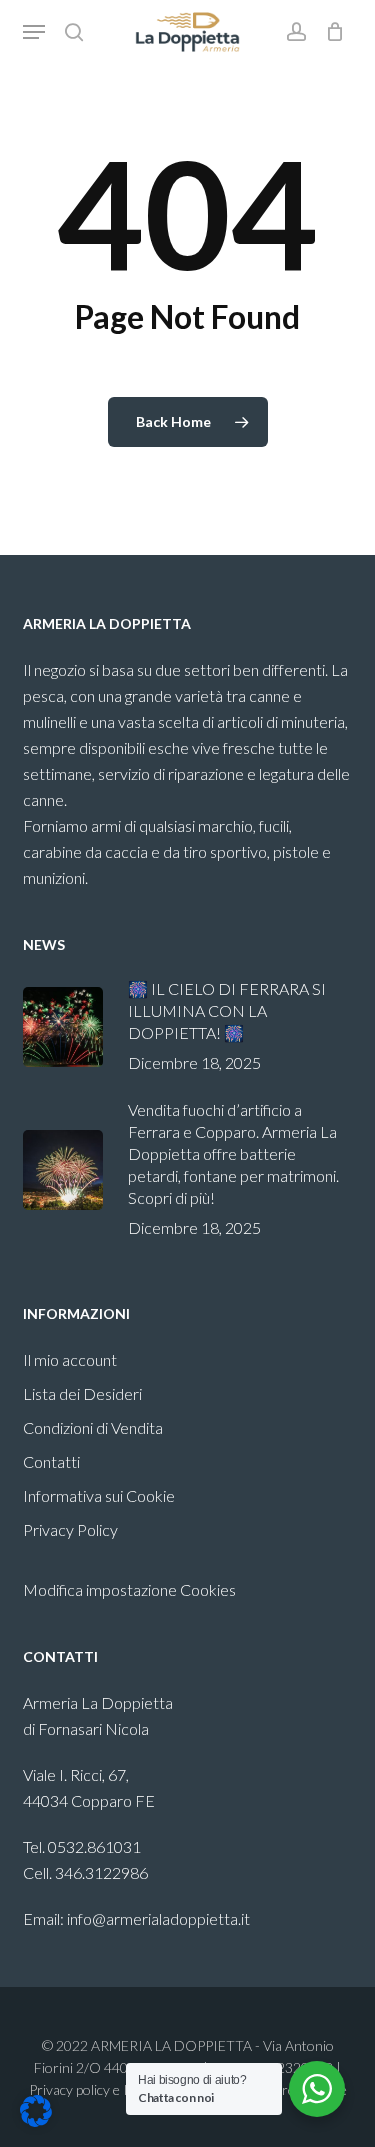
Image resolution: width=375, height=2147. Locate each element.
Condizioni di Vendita (93, 1427)
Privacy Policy (70, 1529)
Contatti (51, 1461)
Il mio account (70, 1359)
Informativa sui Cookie (99, 1495)
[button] (34, 32)
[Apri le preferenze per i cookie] (36, 2120)
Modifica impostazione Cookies (129, 1589)
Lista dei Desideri (82, 1393)
